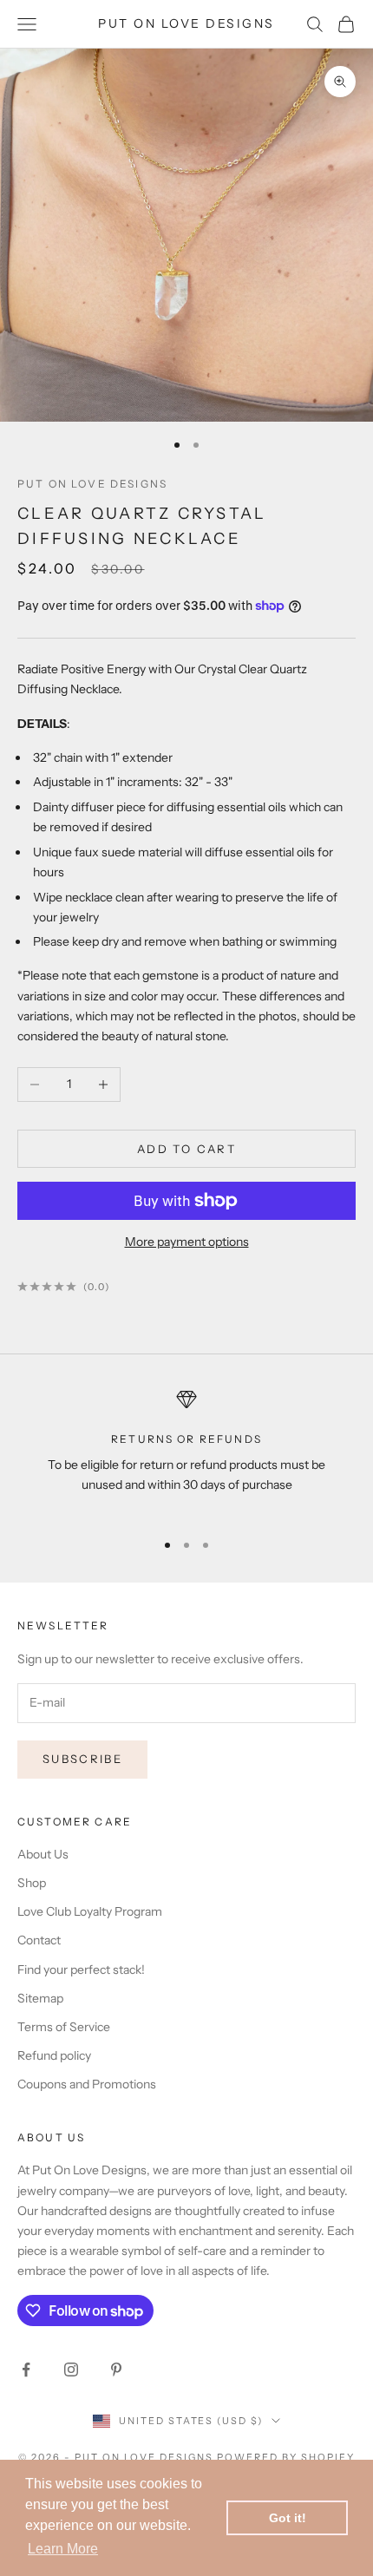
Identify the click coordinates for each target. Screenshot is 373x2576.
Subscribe (82, 1759)
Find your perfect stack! (81, 1970)
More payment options (187, 1242)
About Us (43, 1854)
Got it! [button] (288, 2518)
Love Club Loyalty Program (90, 1911)
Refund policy (54, 2055)
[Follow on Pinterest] (116, 2370)
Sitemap (40, 1998)
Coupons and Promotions (87, 2084)
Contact (39, 1940)
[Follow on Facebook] (26, 2370)
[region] (186, 1452)
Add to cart (186, 1149)
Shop (32, 1883)
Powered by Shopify (286, 2457)
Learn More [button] (63, 2549)
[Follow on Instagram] (71, 2370)
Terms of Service (64, 2027)
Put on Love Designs (92, 484)
